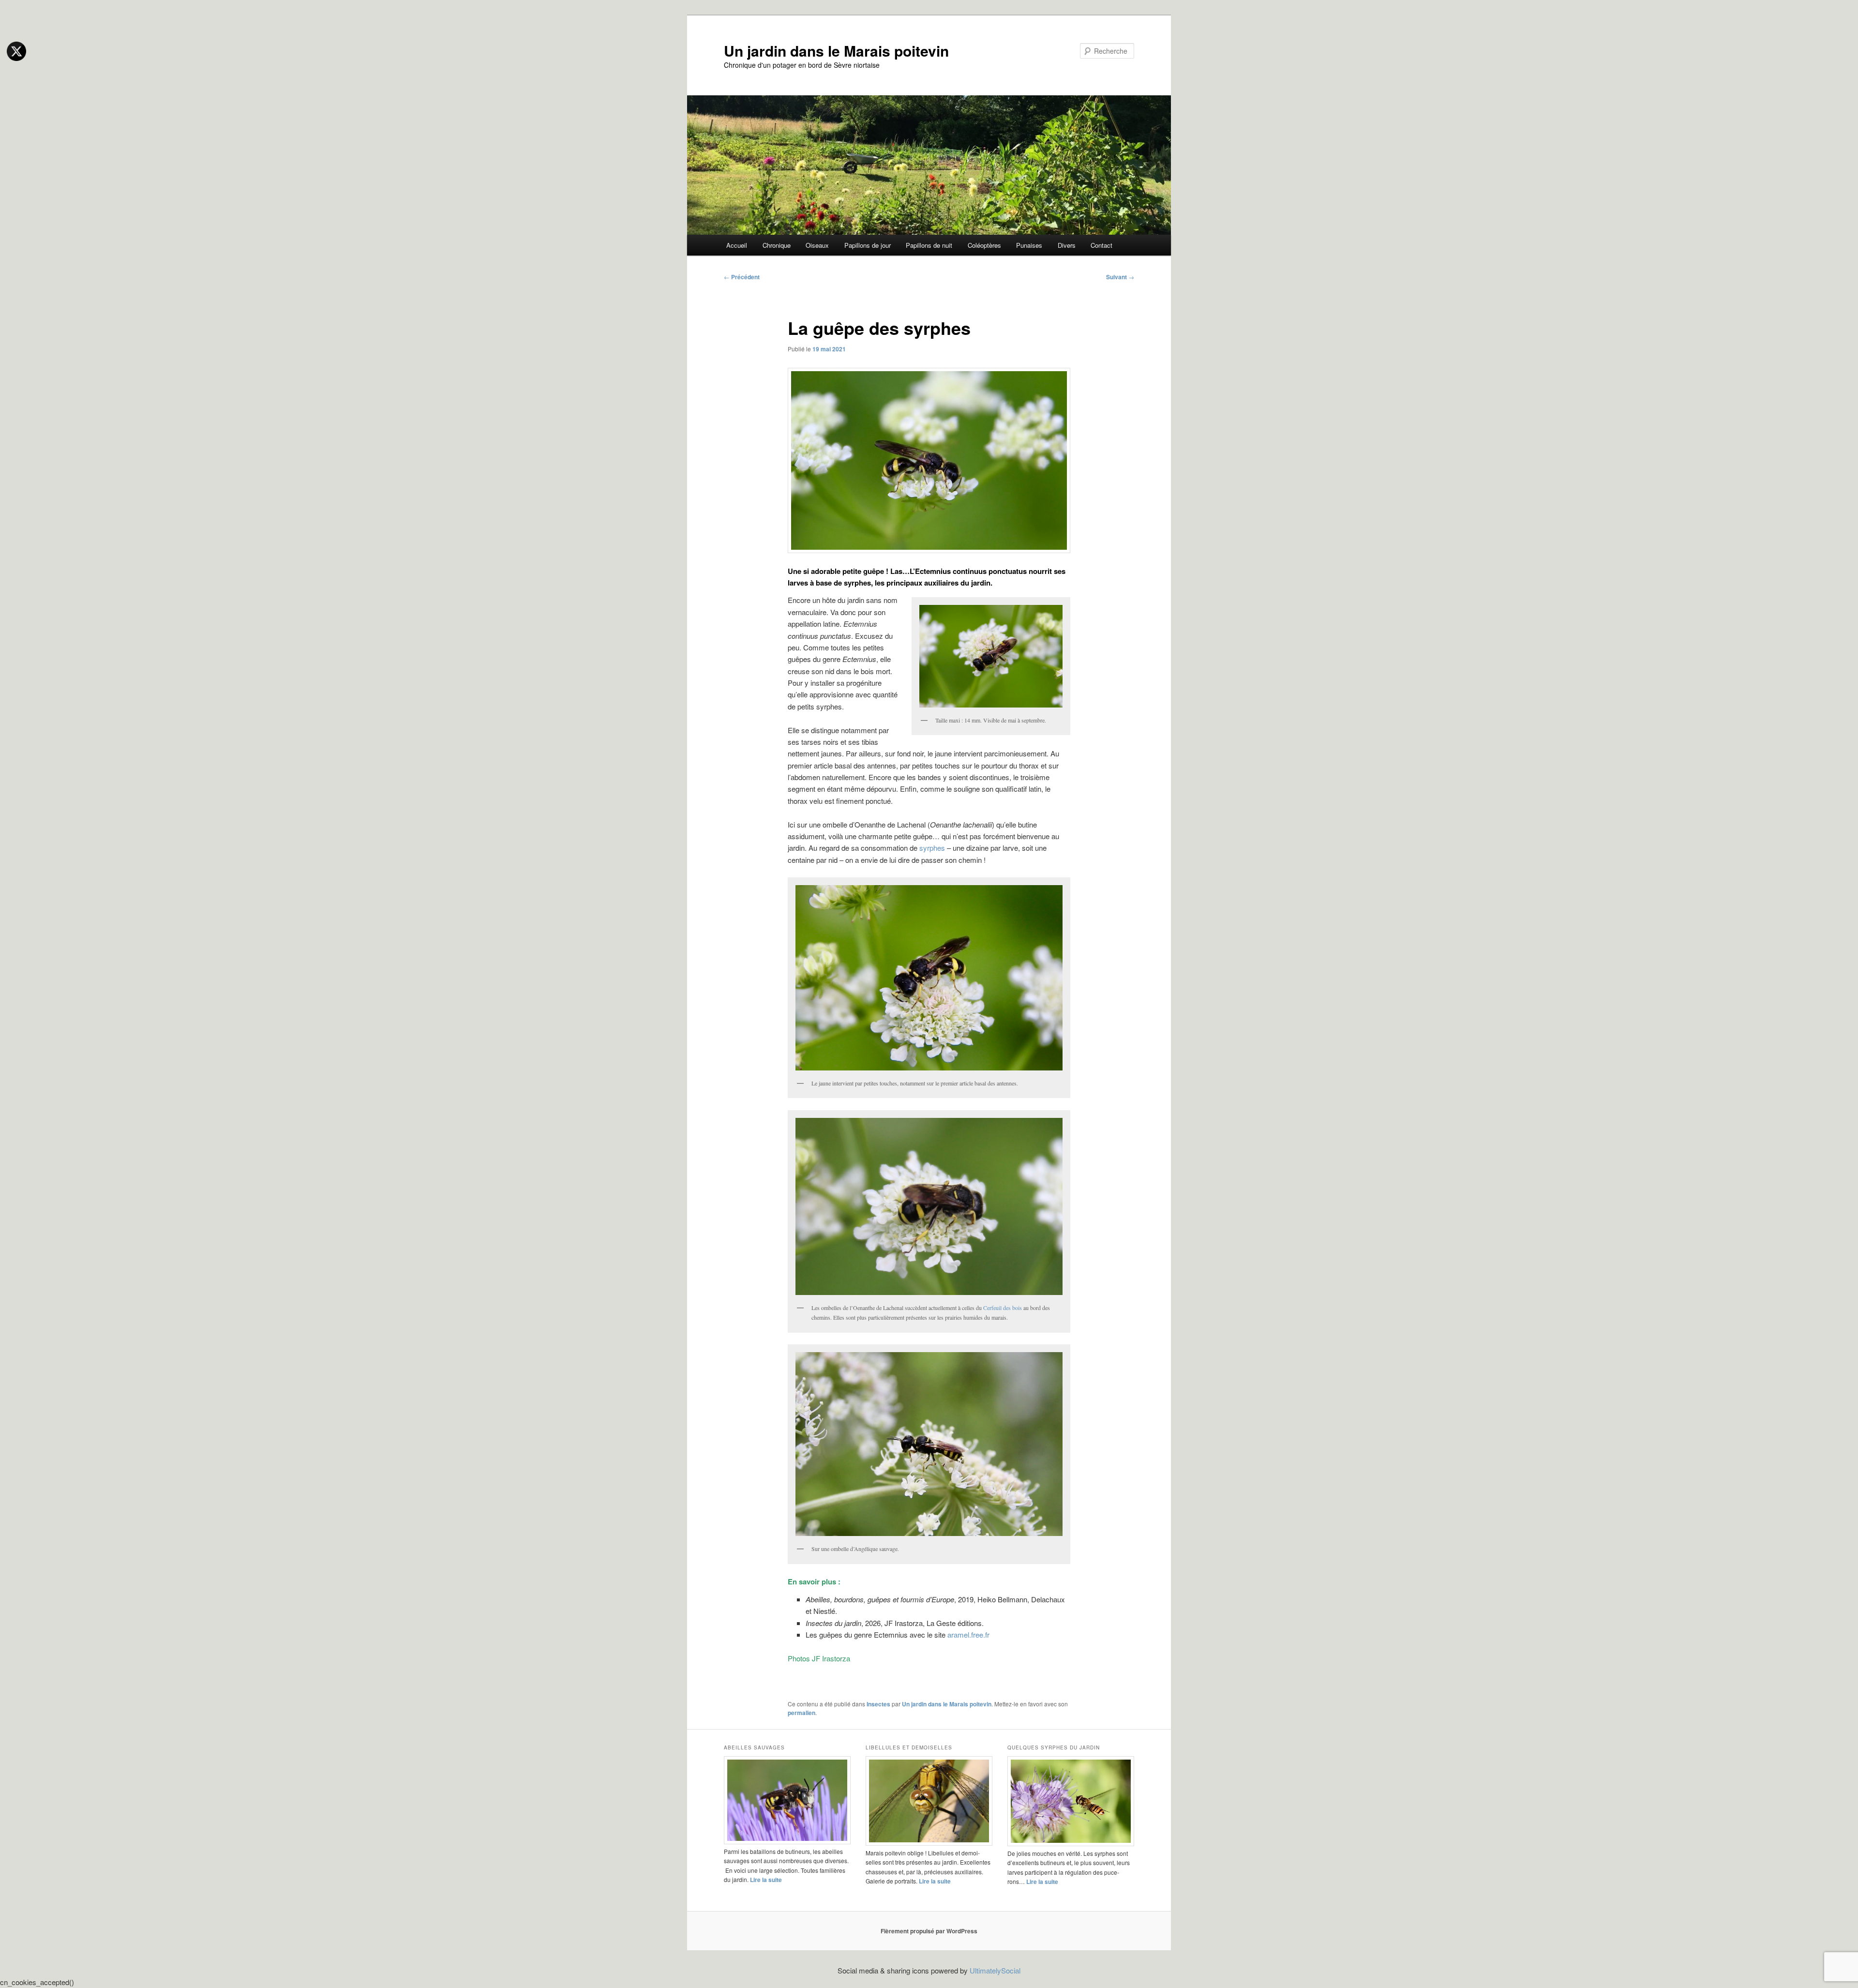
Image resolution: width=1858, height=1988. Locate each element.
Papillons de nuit (929, 245)
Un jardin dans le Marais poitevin (836, 51)
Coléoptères (984, 245)
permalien (802, 1713)
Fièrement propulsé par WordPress (929, 1931)
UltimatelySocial (995, 1970)
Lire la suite (766, 1880)
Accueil (737, 245)
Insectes (878, 1704)
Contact (1101, 245)
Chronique (777, 245)
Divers (1067, 245)
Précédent (742, 277)
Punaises (1029, 245)
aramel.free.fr (968, 1634)
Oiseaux (817, 245)
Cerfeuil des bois (1003, 1308)
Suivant (1120, 277)
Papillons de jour (868, 245)
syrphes (932, 848)
